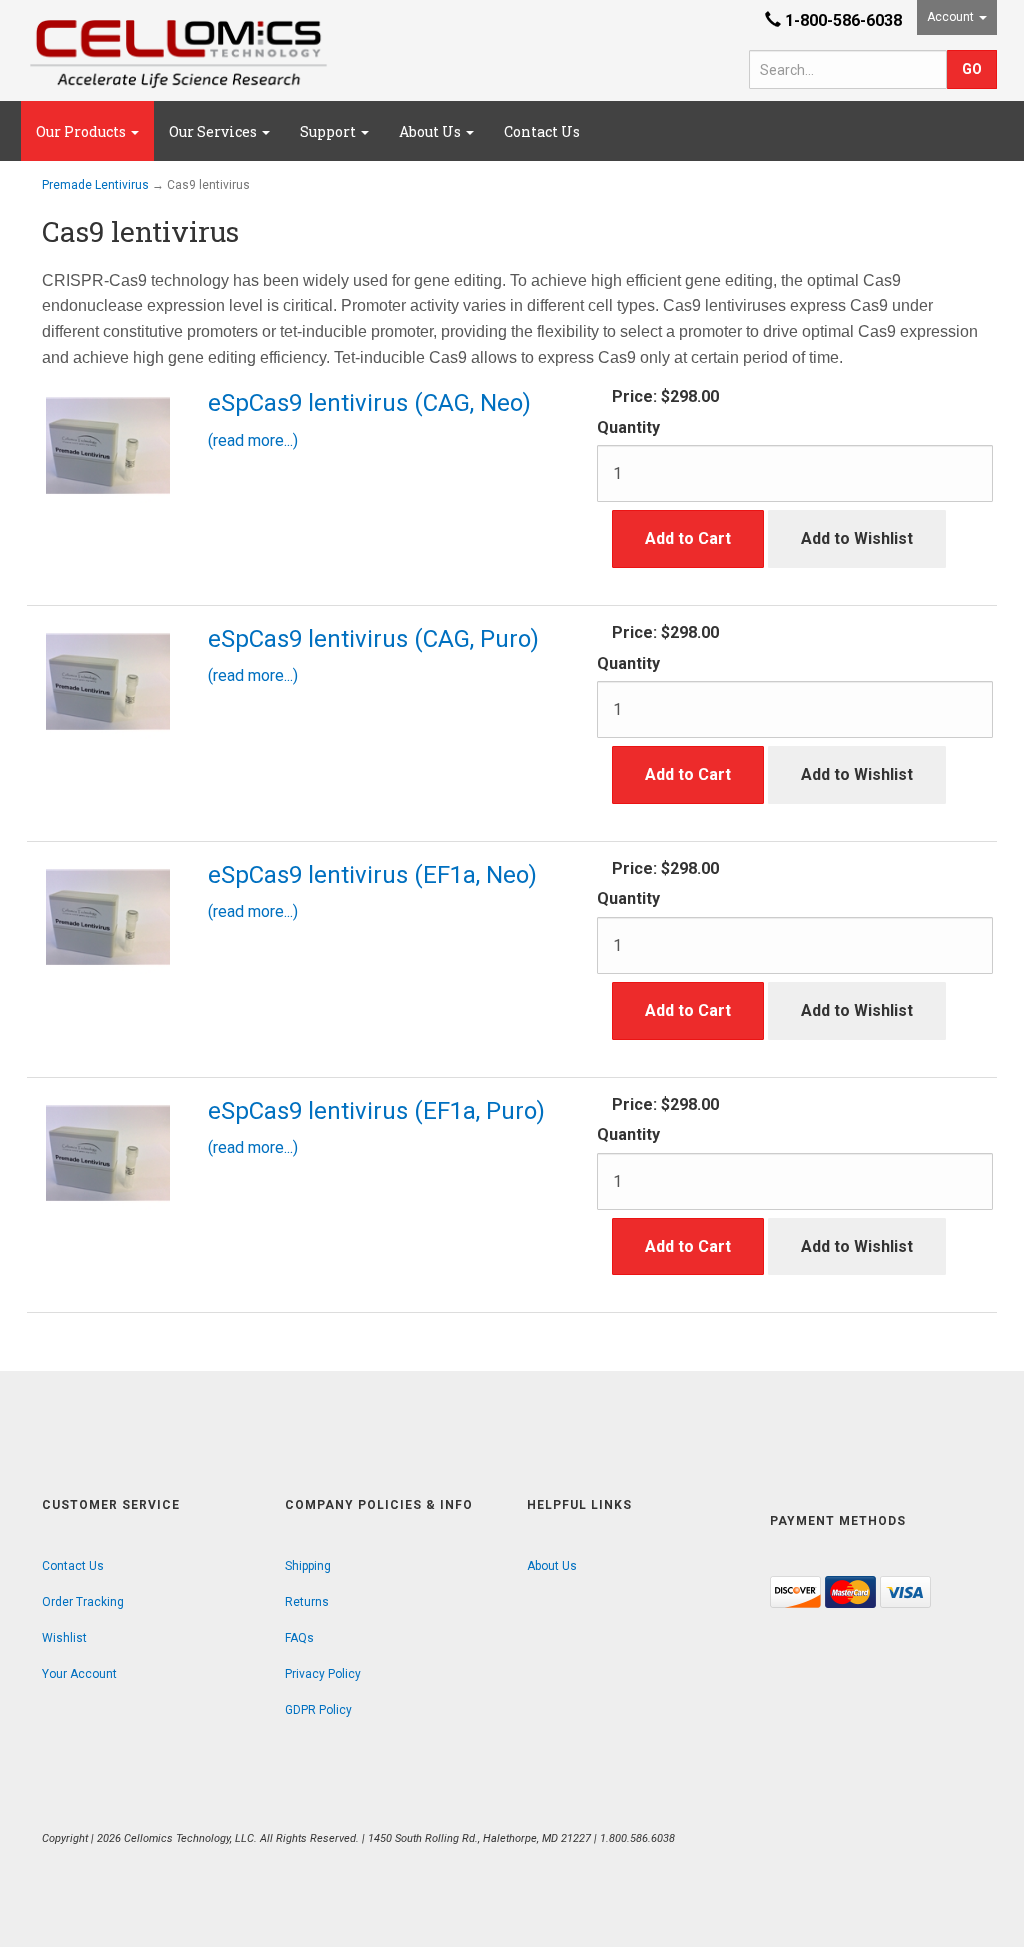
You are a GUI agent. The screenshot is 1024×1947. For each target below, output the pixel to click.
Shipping (308, 1566)
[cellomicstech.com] (178, 54)
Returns (307, 1602)
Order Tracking (83, 1602)
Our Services (214, 131)
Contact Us (542, 131)
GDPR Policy (318, 1710)
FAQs (299, 1638)
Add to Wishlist (857, 538)
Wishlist (64, 1638)
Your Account (79, 1674)
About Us (431, 131)
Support (329, 131)
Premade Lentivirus (95, 185)
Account (952, 17)
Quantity (628, 427)
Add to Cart (688, 538)
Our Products (82, 131)
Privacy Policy (323, 1674)
